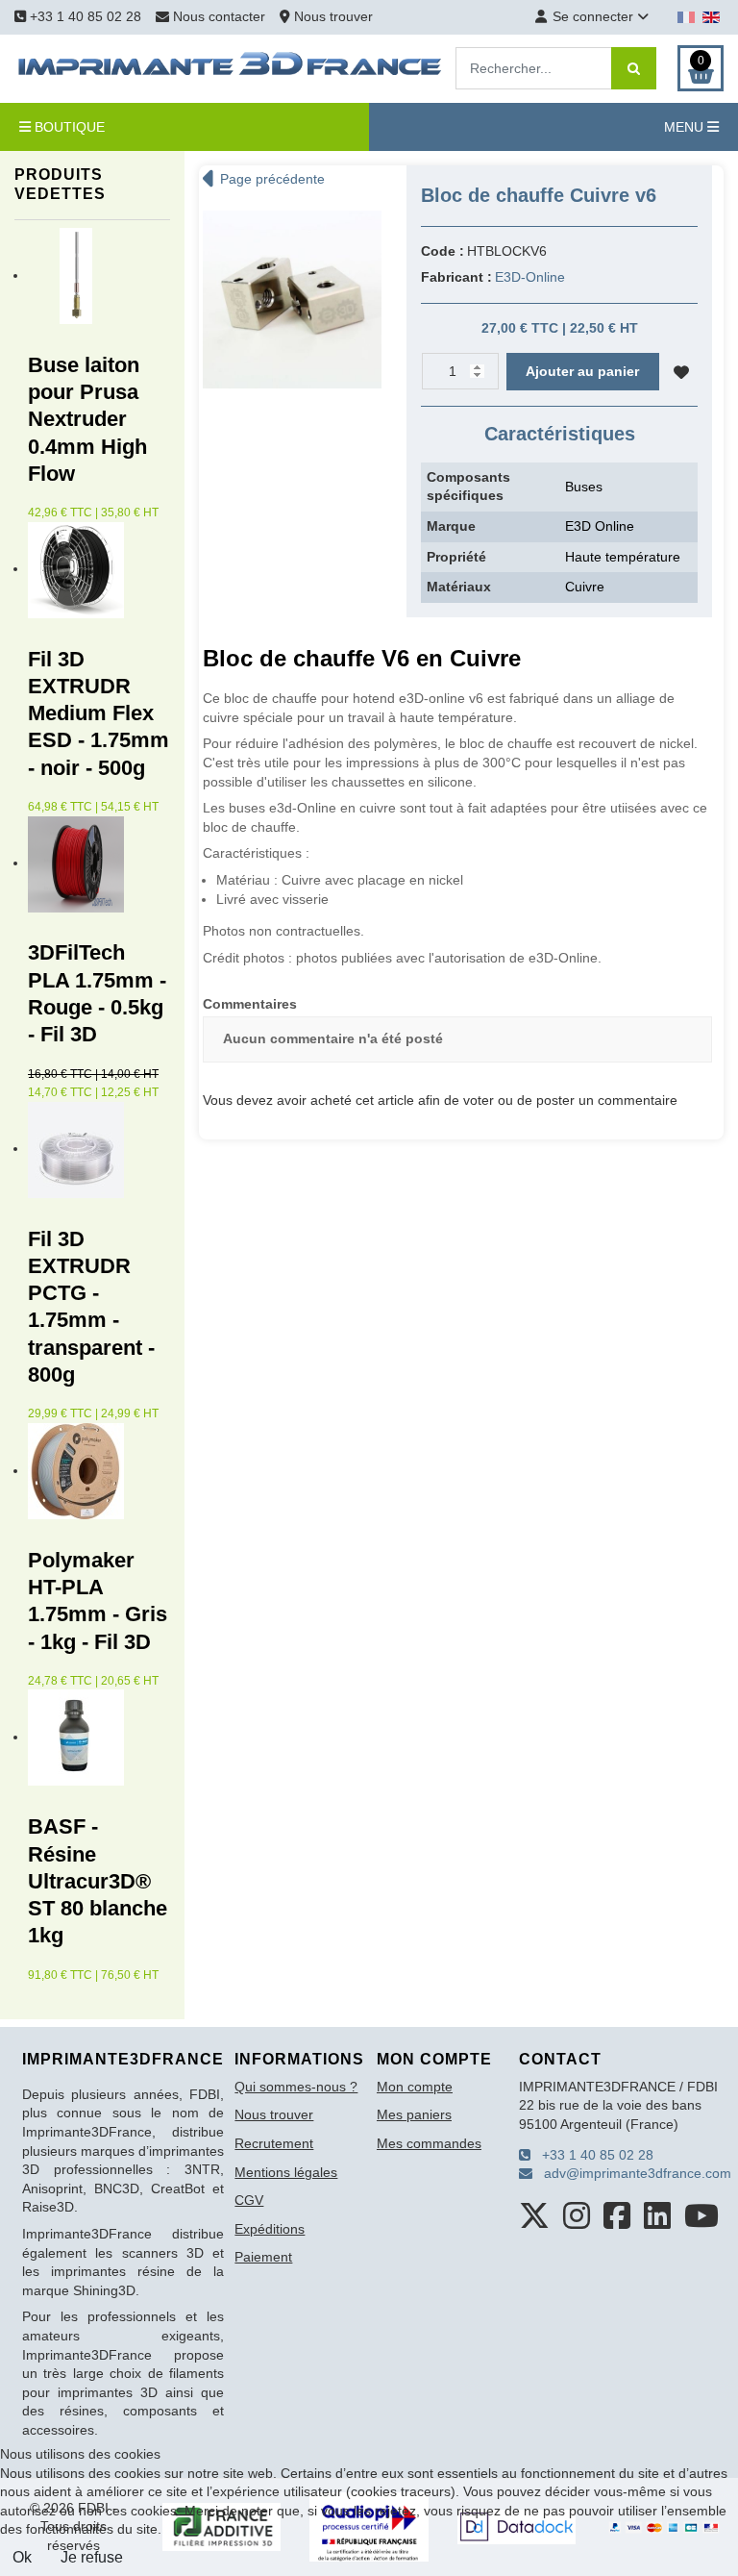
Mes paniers (414, 2114)
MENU (686, 127)
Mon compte (415, 2087)
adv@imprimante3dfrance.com (632, 2173)
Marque (451, 526)
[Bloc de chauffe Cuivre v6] (292, 298)
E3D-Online (530, 277)
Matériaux (459, 587)
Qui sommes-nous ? (296, 2087)
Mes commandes (429, 2143)
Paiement (263, 2257)
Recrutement (274, 2143)
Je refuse (92, 2557)
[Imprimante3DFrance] (231, 67)
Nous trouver (332, 16)
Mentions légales (286, 2172)
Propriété (456, 557)
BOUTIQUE (68, 127)
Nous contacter (219, 16)
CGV (249, 2200)
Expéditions (270, 2229)
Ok (22, 2557)
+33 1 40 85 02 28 (84, 16)
